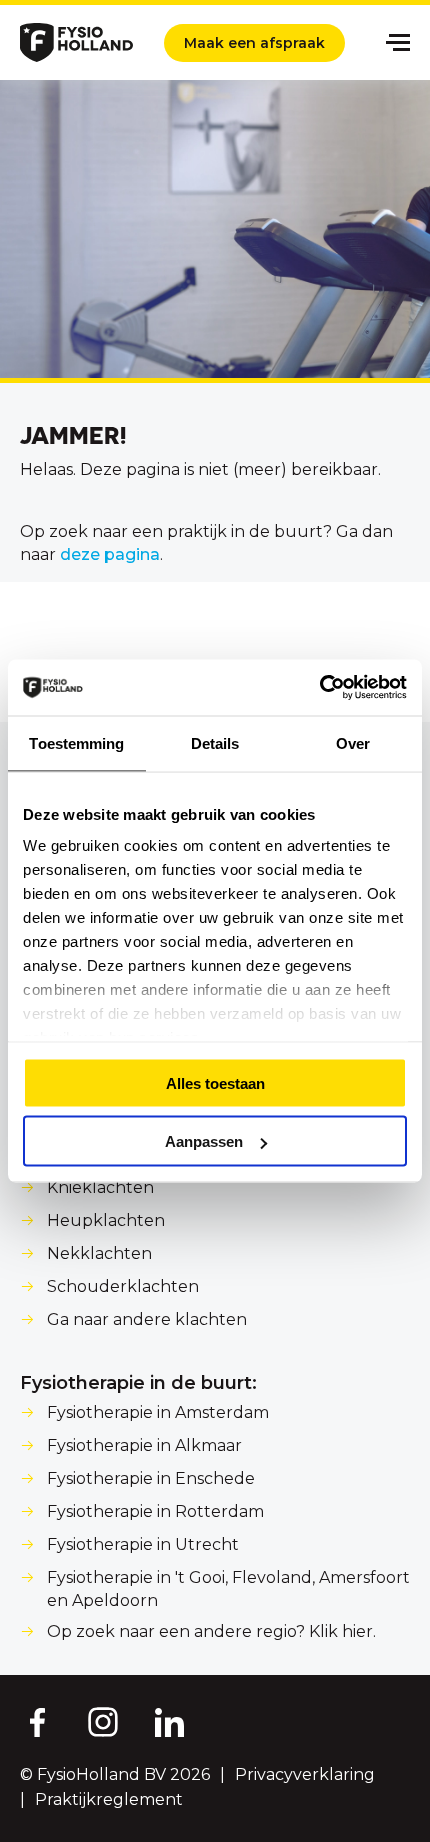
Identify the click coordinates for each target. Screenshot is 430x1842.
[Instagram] (103, 1721)
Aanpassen (204, 1141)
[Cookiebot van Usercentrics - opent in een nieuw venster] (319, 688)
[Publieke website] (76, 42)
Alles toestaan (215, 1082)
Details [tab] (215, 742)
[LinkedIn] (170, 1721)
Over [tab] (353, 742)
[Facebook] (36, 1721)
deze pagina (110, 554)
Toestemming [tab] (76, 742)
